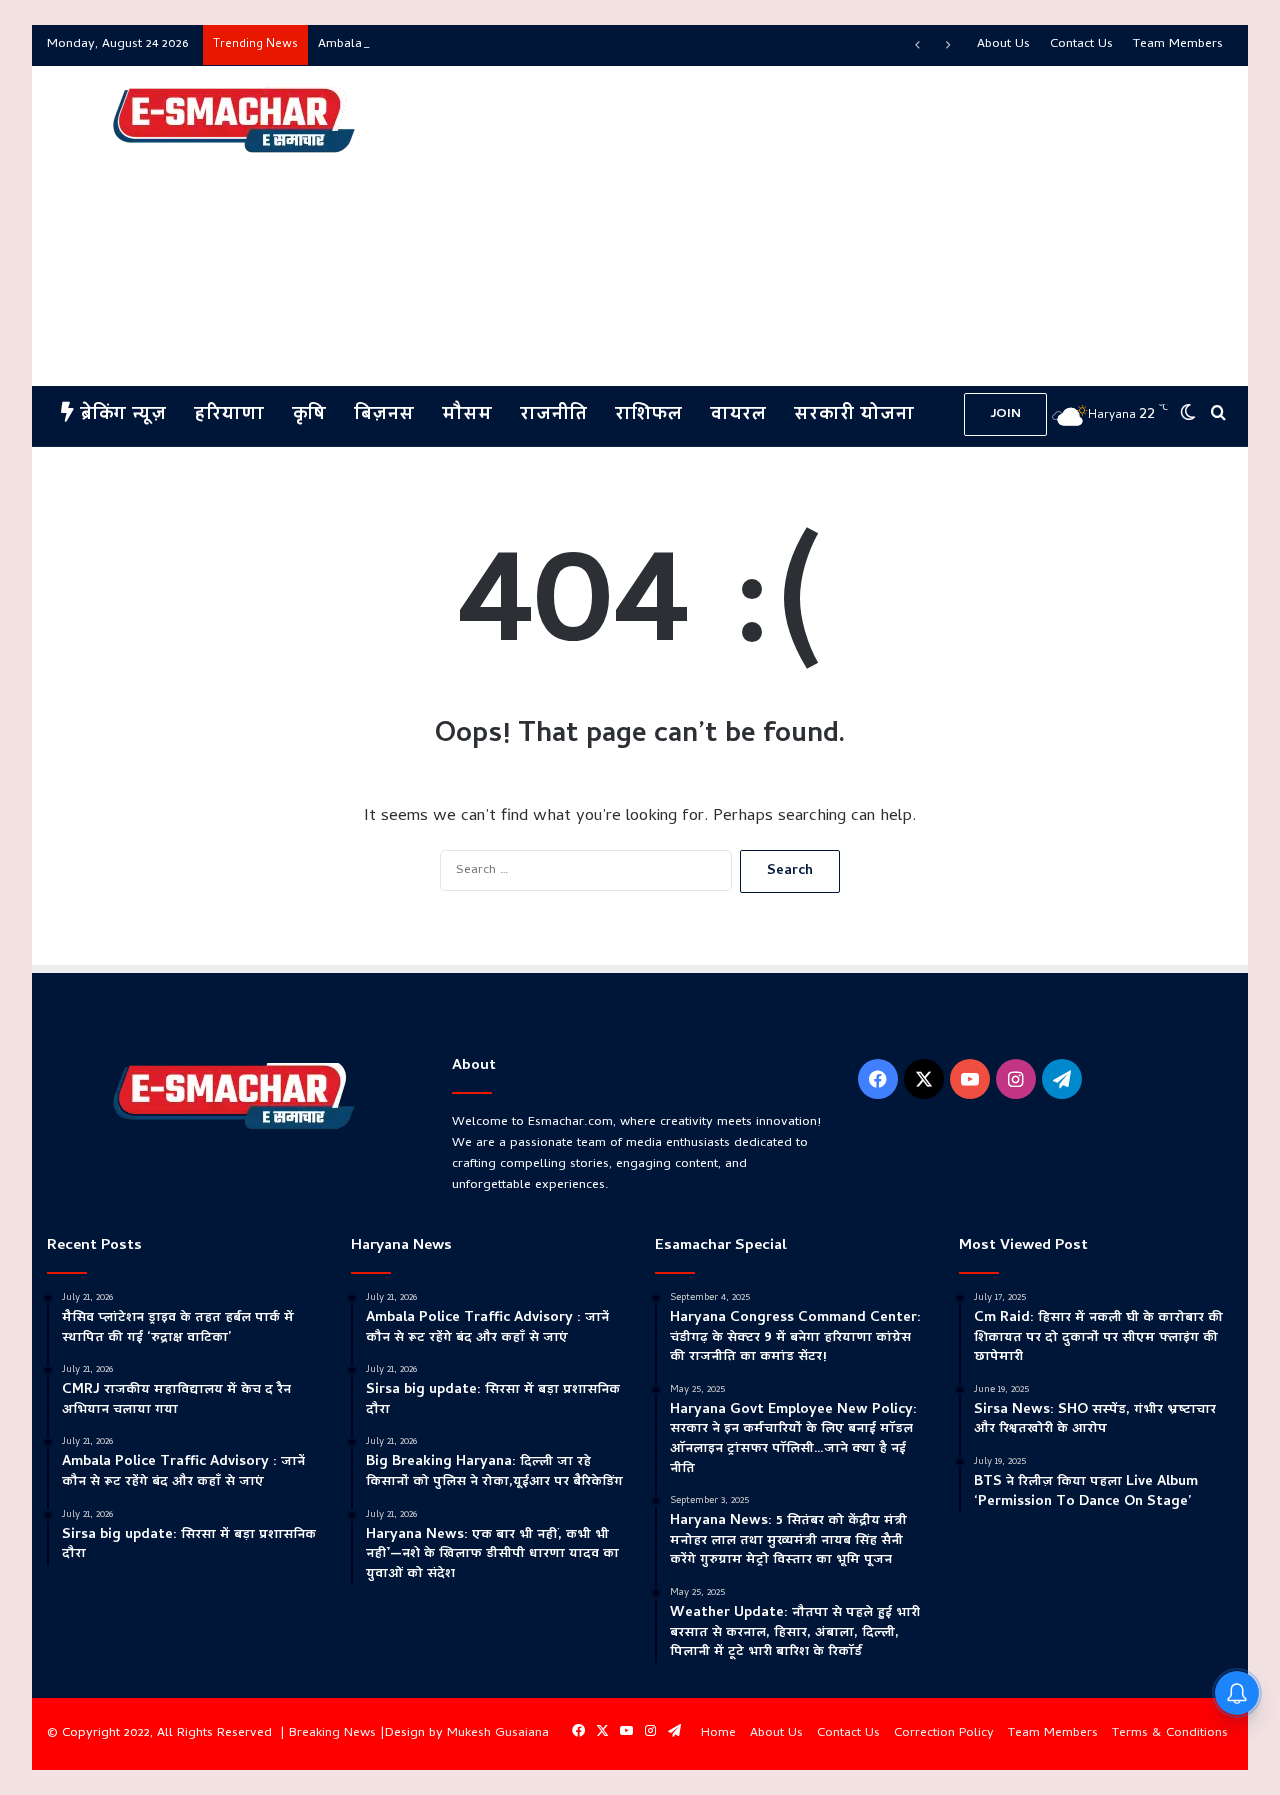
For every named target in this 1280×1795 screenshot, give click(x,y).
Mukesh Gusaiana (498, 1733)
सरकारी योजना (854, 415)
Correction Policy (944, 1733)
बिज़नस (384, 415)
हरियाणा (229, 415)
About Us (1003, 44)
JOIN (1005, 414)
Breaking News (332, 1733)
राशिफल (648, 415)
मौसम (467, 415)
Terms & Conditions (1170, 1733)
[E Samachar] (232, 121)
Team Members (1178, 44)
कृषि (309, 415)
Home (718, 1733)
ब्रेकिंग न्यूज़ (120, 415)
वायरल (738, 415)
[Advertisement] (842, 226)
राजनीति (553, 415)
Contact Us (1081, 44)
